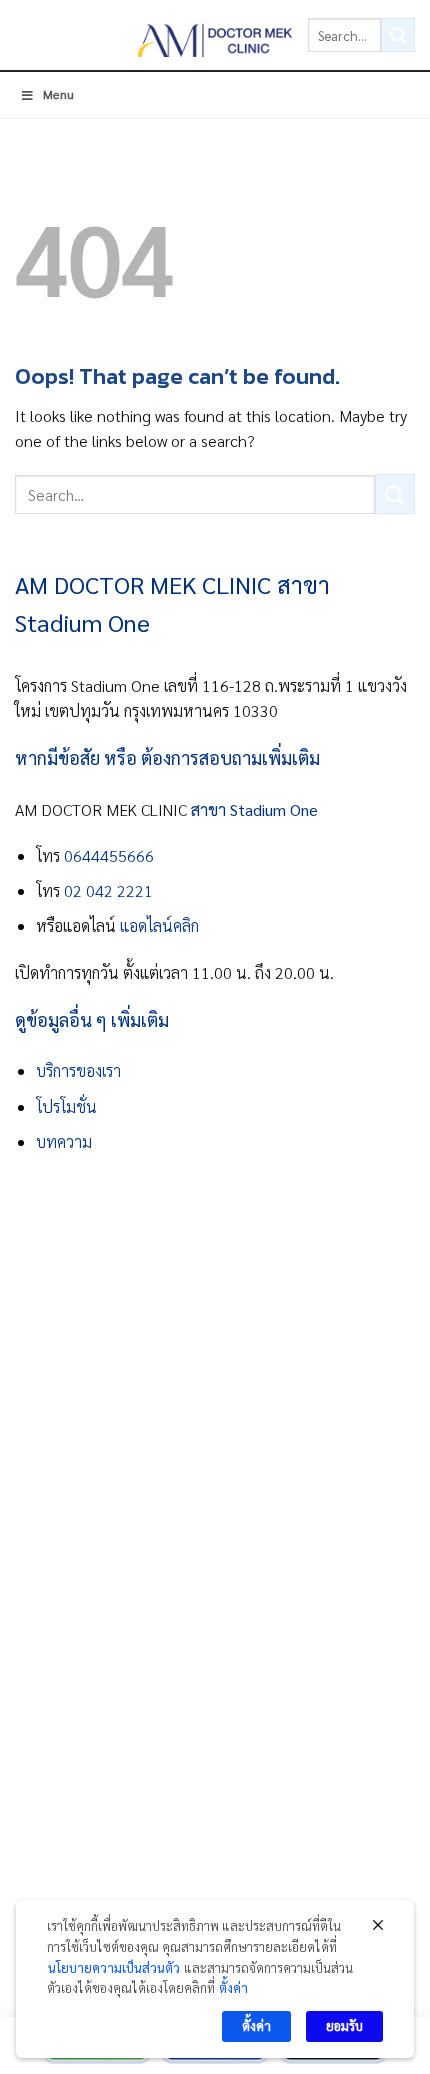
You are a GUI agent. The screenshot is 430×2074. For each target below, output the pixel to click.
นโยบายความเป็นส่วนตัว (114, 1967)
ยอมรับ (344, 2025)
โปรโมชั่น (66, 1106)
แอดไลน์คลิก (159, 925)
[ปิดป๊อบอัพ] (378, 1924)
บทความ (64, 1141)
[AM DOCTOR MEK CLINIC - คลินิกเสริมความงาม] (215, 35)
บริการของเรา (78, 1070)
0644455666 (109, 855)
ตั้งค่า (233, 1987)
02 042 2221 (110, 890)
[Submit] (398, 35)
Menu (58, 94)
